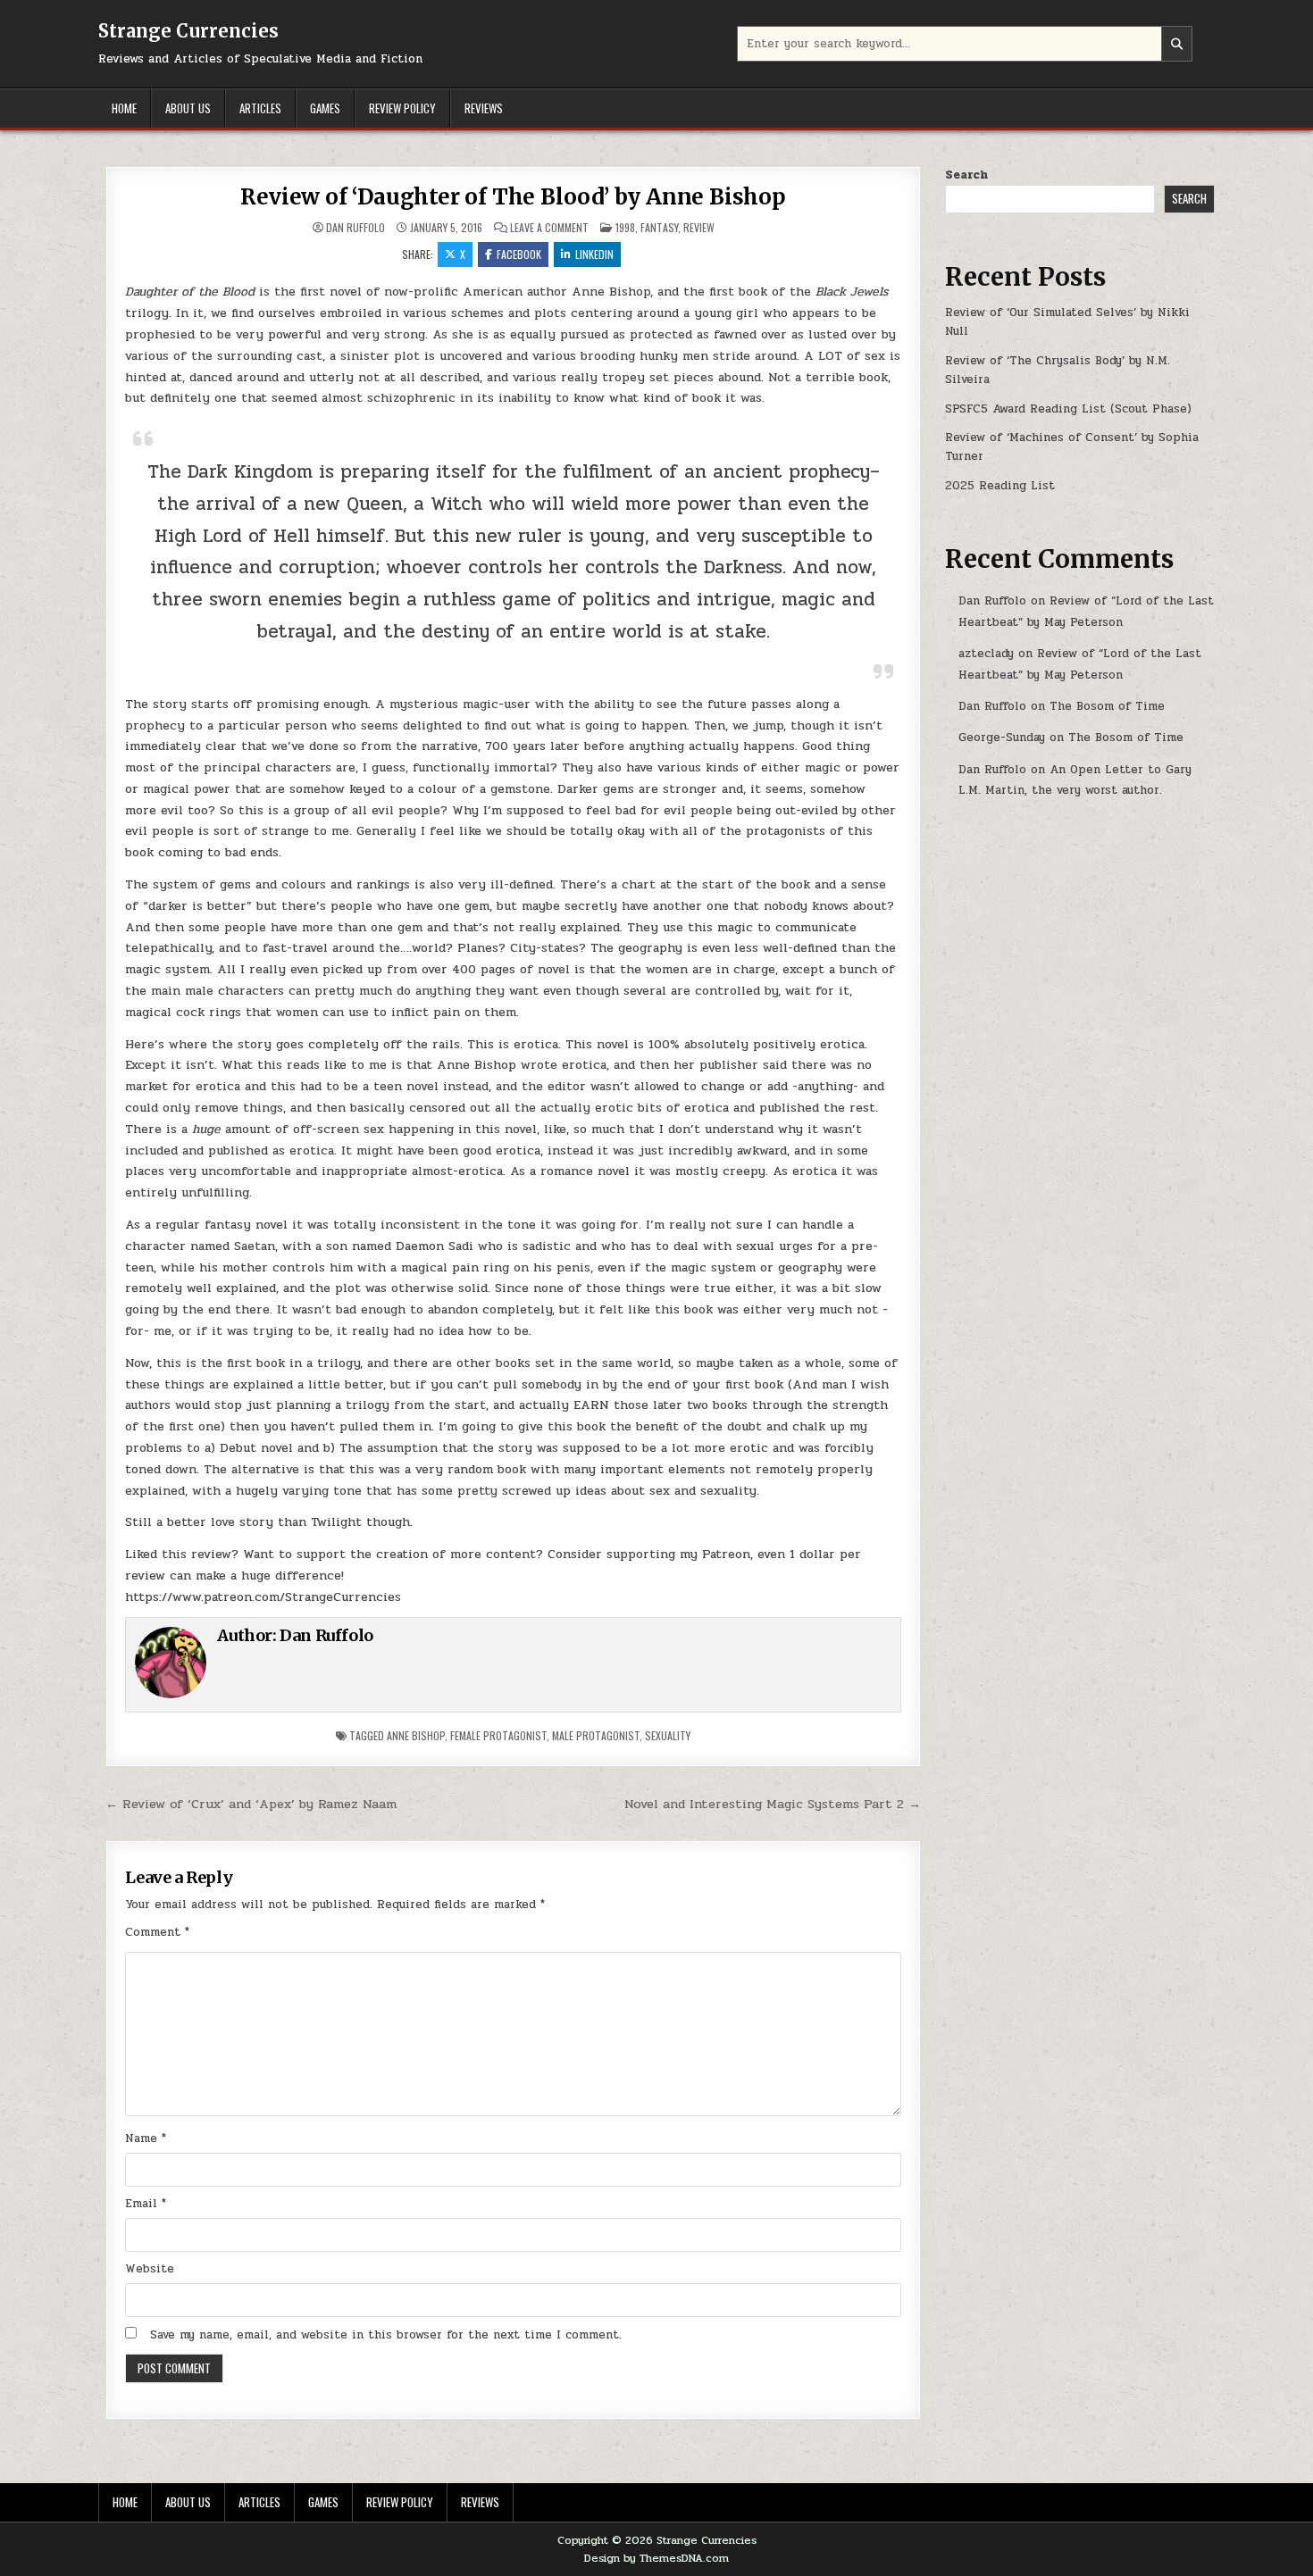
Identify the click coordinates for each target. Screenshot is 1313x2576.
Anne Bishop (416, 1735)
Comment (157, 1932)
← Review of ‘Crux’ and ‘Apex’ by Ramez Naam (251, 1804)
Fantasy (659, 227)
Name (146, 2138)
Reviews (484, 108)
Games (325, 108)
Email (146, 2204)
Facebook (519, 254)
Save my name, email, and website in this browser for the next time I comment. (386, 2335)
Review (699, 227)
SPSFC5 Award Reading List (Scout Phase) (1068, 409)
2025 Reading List (1000, 486)
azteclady (986, 654)
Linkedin (594, 254)
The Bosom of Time (1107, 706)
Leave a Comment (549, 228)
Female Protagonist (498, 1735)
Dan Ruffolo (355, 228)
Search (966, 175)
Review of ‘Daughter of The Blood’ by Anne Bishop (513, 197)
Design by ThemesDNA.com (656, 2558)
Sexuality (668, 1735)
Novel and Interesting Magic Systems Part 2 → (773, 1804)
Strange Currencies (188, 31)
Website (150, 2269)
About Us (188, 108)
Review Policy (402, 108)
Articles (260, 108)
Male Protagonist (596, 1735)
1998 (625, 227)
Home (124, 108)
